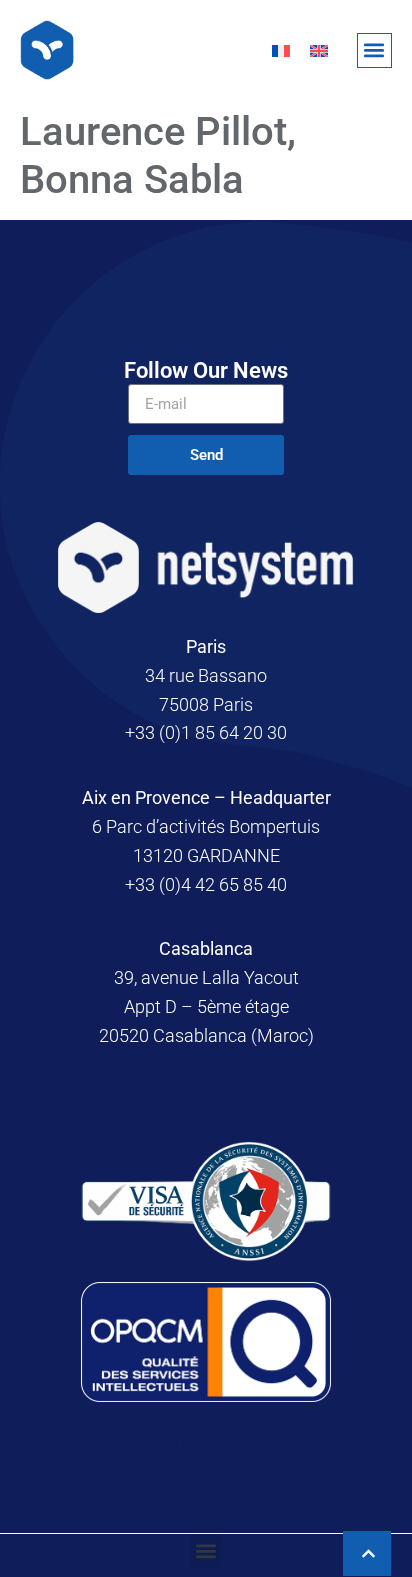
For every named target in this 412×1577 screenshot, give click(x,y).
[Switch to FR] (281, 50)
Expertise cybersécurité (171, 1444)
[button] (374, 50)
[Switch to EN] (319, 50)
